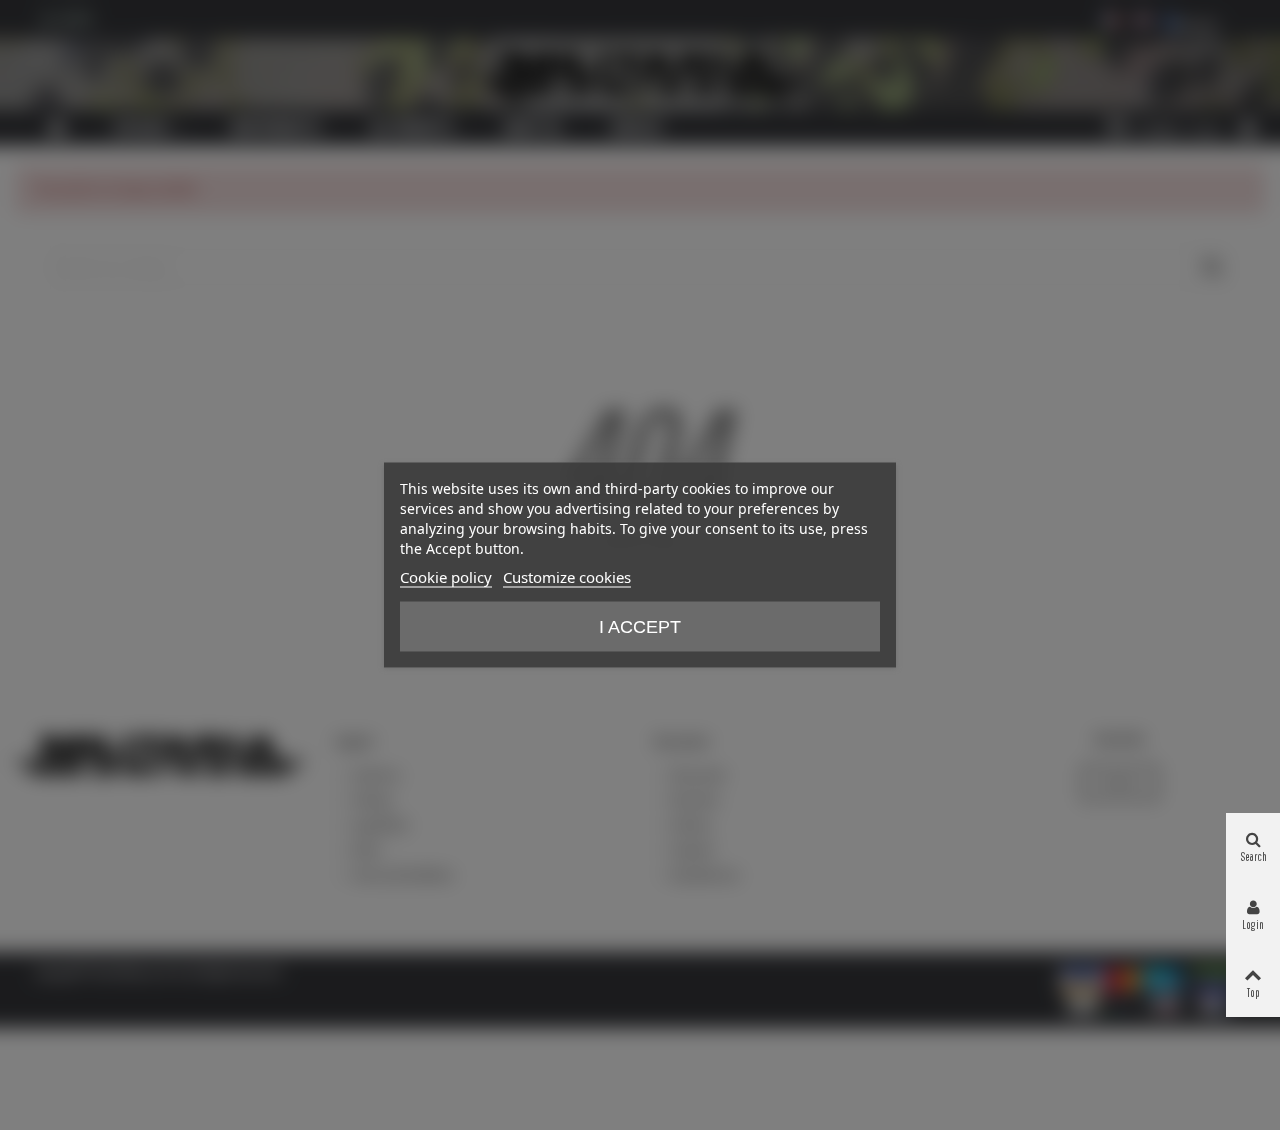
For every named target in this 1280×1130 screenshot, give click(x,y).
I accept (640, 627)
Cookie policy (446, 577)
